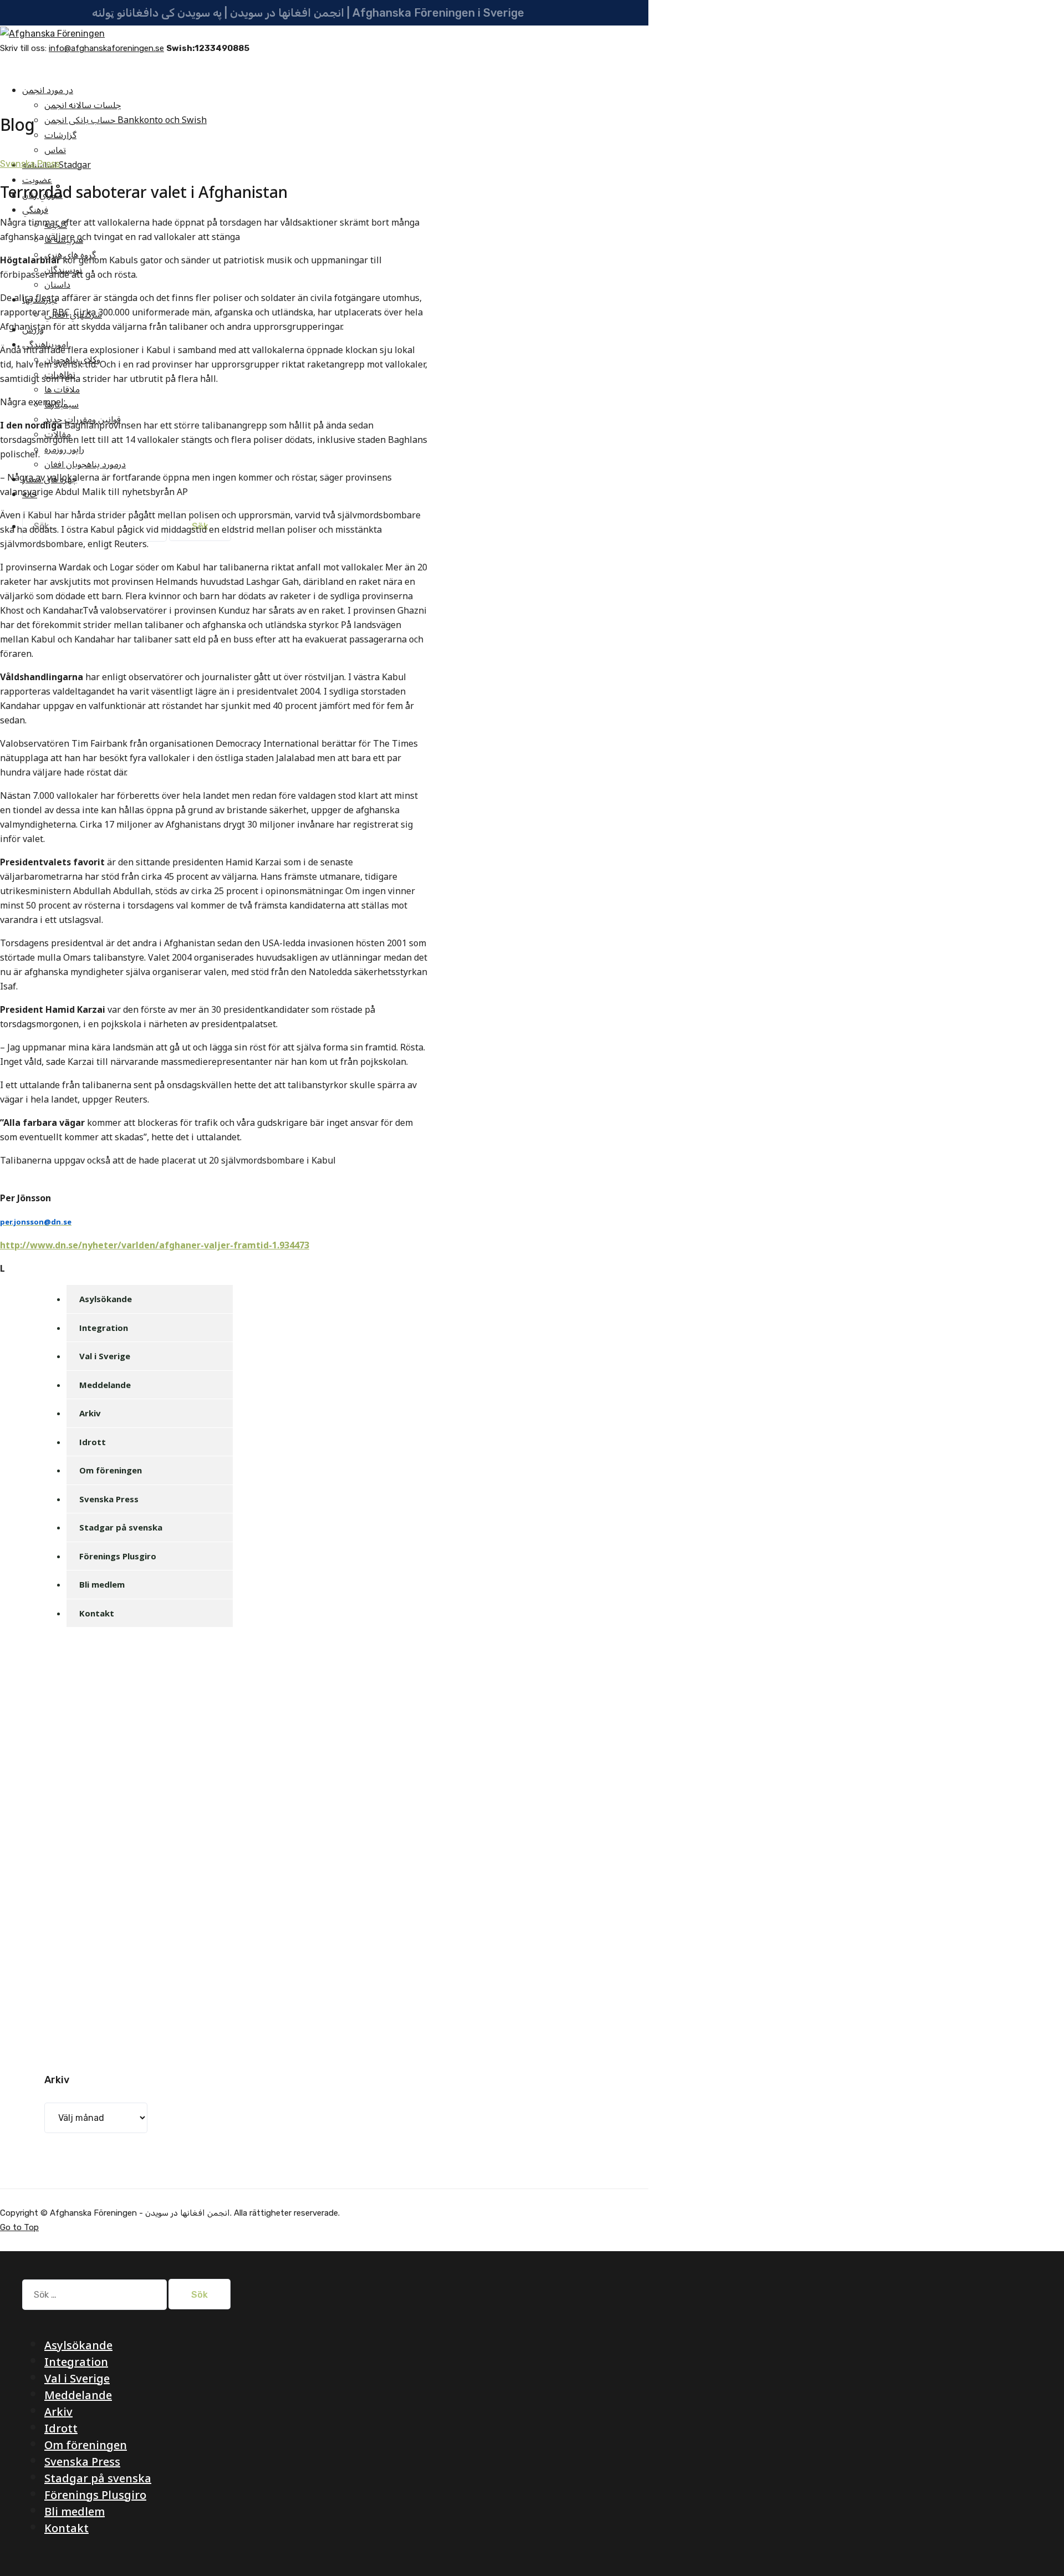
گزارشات (60, 135)
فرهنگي (35, 210)
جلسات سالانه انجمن (83, 105)
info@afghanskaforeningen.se (106, 48)
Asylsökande (106, 1299)
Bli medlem (102, 1584)
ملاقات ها (62, 390)
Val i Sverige (105, 1356)
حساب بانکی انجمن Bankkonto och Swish (126, 120)
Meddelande (105, 1385)
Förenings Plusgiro (118, 1556)
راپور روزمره (64, 450)
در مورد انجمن (48, 90)
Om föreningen (111, 1470)
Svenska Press (30, 164)
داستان (57, 285)
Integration (104, 1328)
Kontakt (97, 1613)
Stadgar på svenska (121, 1527)
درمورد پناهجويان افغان (85, 465)
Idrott (93, 1442)
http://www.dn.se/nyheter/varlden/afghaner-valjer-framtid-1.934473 (155, 1246)
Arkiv (90, 1413)
